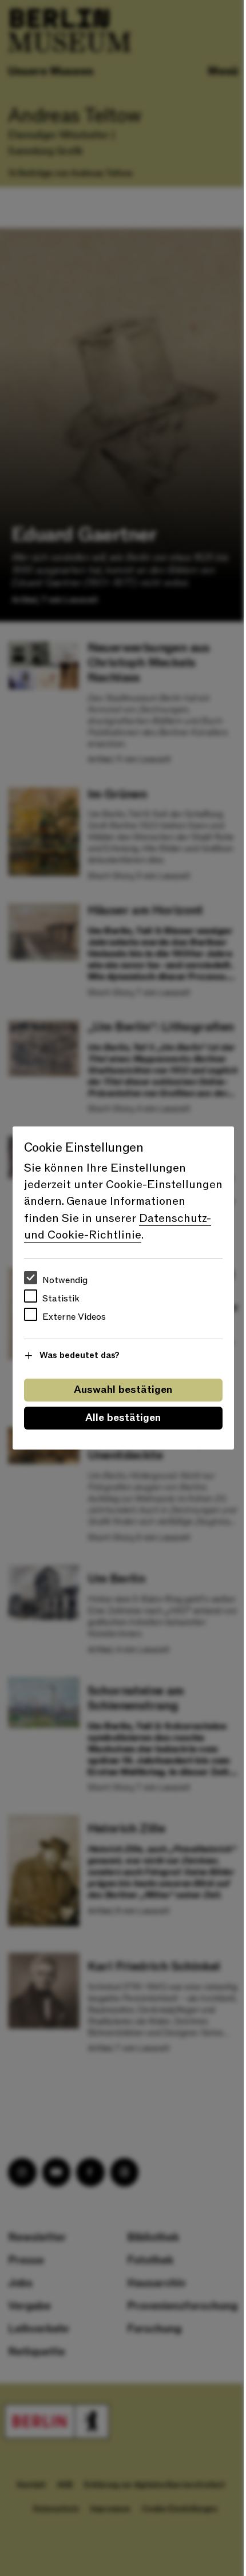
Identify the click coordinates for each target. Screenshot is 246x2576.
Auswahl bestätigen (123, 1390)
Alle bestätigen (123, 1418)
